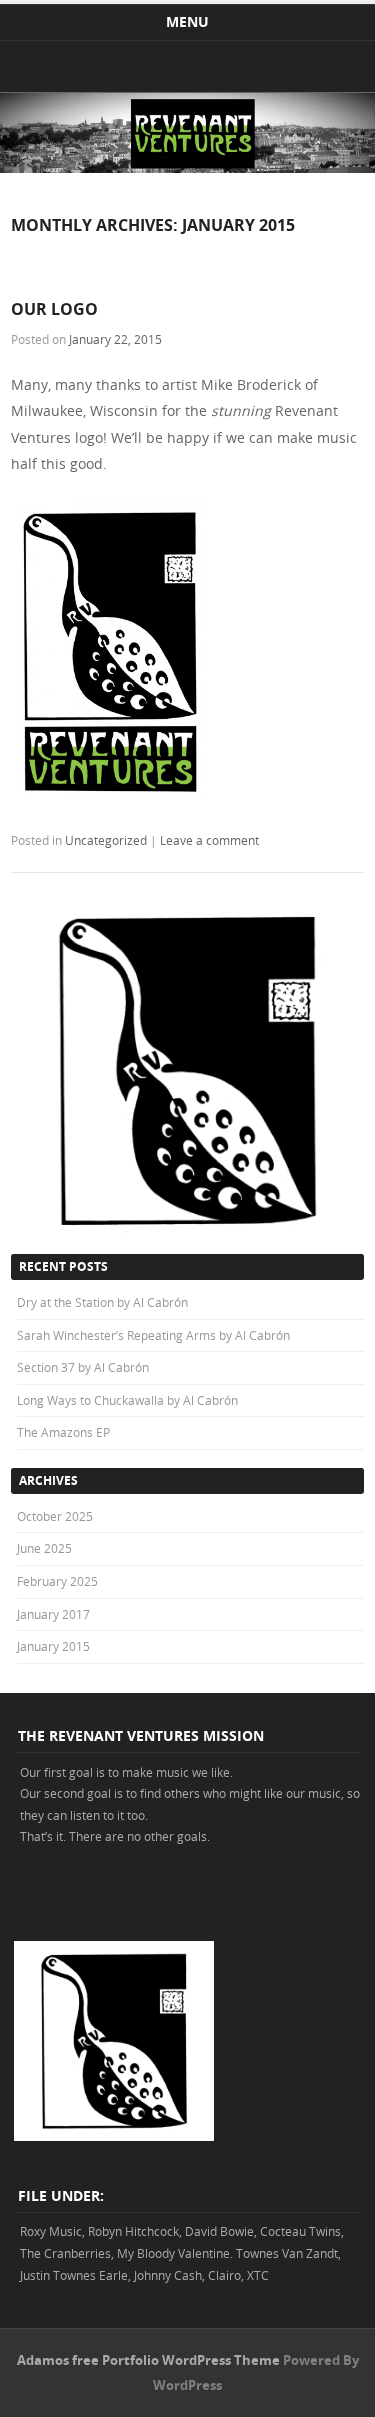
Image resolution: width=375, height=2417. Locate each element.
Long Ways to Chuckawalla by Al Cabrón (127, 1400)
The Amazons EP (63, 1432)
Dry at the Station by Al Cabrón (102, 1302)
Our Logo (54, 309)
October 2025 (55, 1516)
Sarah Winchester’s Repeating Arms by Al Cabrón (153, 1335)
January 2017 (53, 1614)
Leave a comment (209, 840)
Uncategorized (106, 840)
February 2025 (57, 1581)
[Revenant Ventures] (187, 167)
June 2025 (44, 1548)
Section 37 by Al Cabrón (83, 1367)
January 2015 (53, 1646)
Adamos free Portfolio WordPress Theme (148, 2360)
